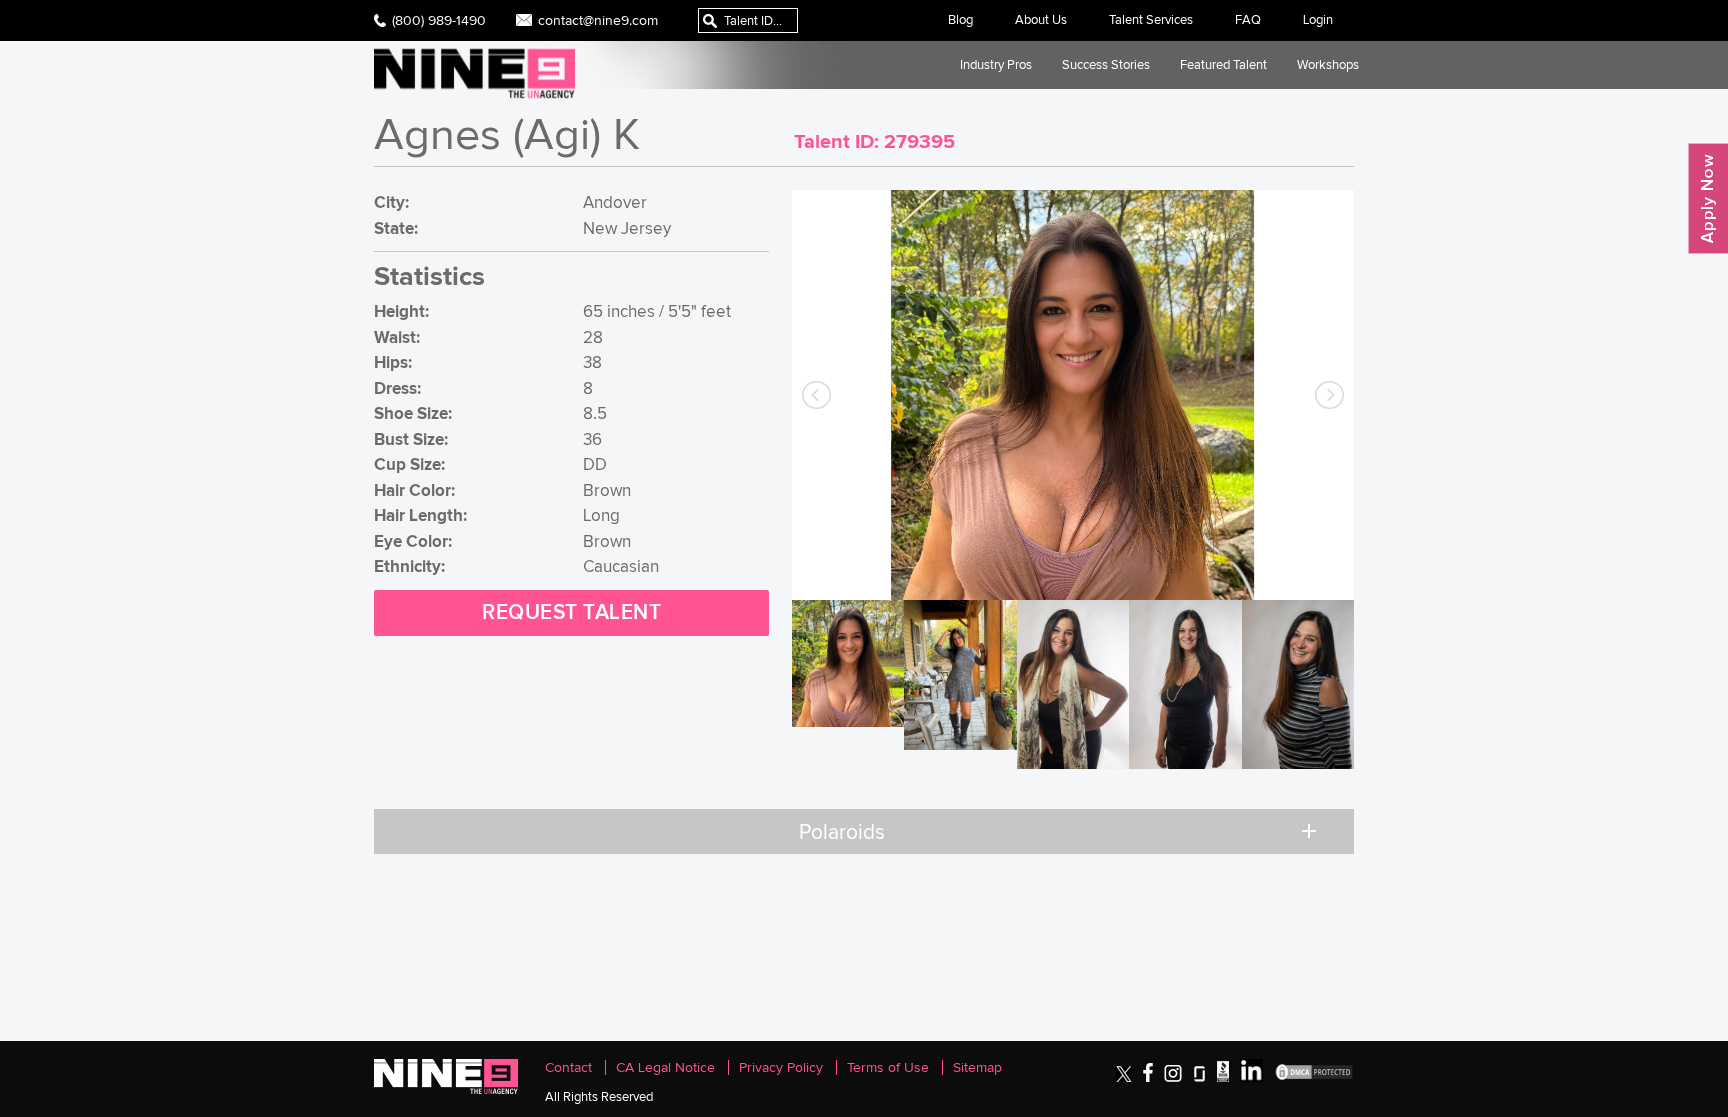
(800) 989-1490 (439, 20)
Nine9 (474, 73)
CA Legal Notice (665, 1067)
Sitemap (977, 1067)
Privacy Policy (781, 1067)
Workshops (1328, 64)
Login (1318, 19)
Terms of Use (888, 1067)
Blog (960, 19)
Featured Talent (1223, 64)
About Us (1041, 19)
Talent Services (1151, 19)
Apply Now (1708, 198)
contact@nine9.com (598, 20)
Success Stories (1106, 64)
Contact (568, 1067)
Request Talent (571, 612)
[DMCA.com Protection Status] (1314, 1077)
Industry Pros (996, 64)
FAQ (1248, 19)
